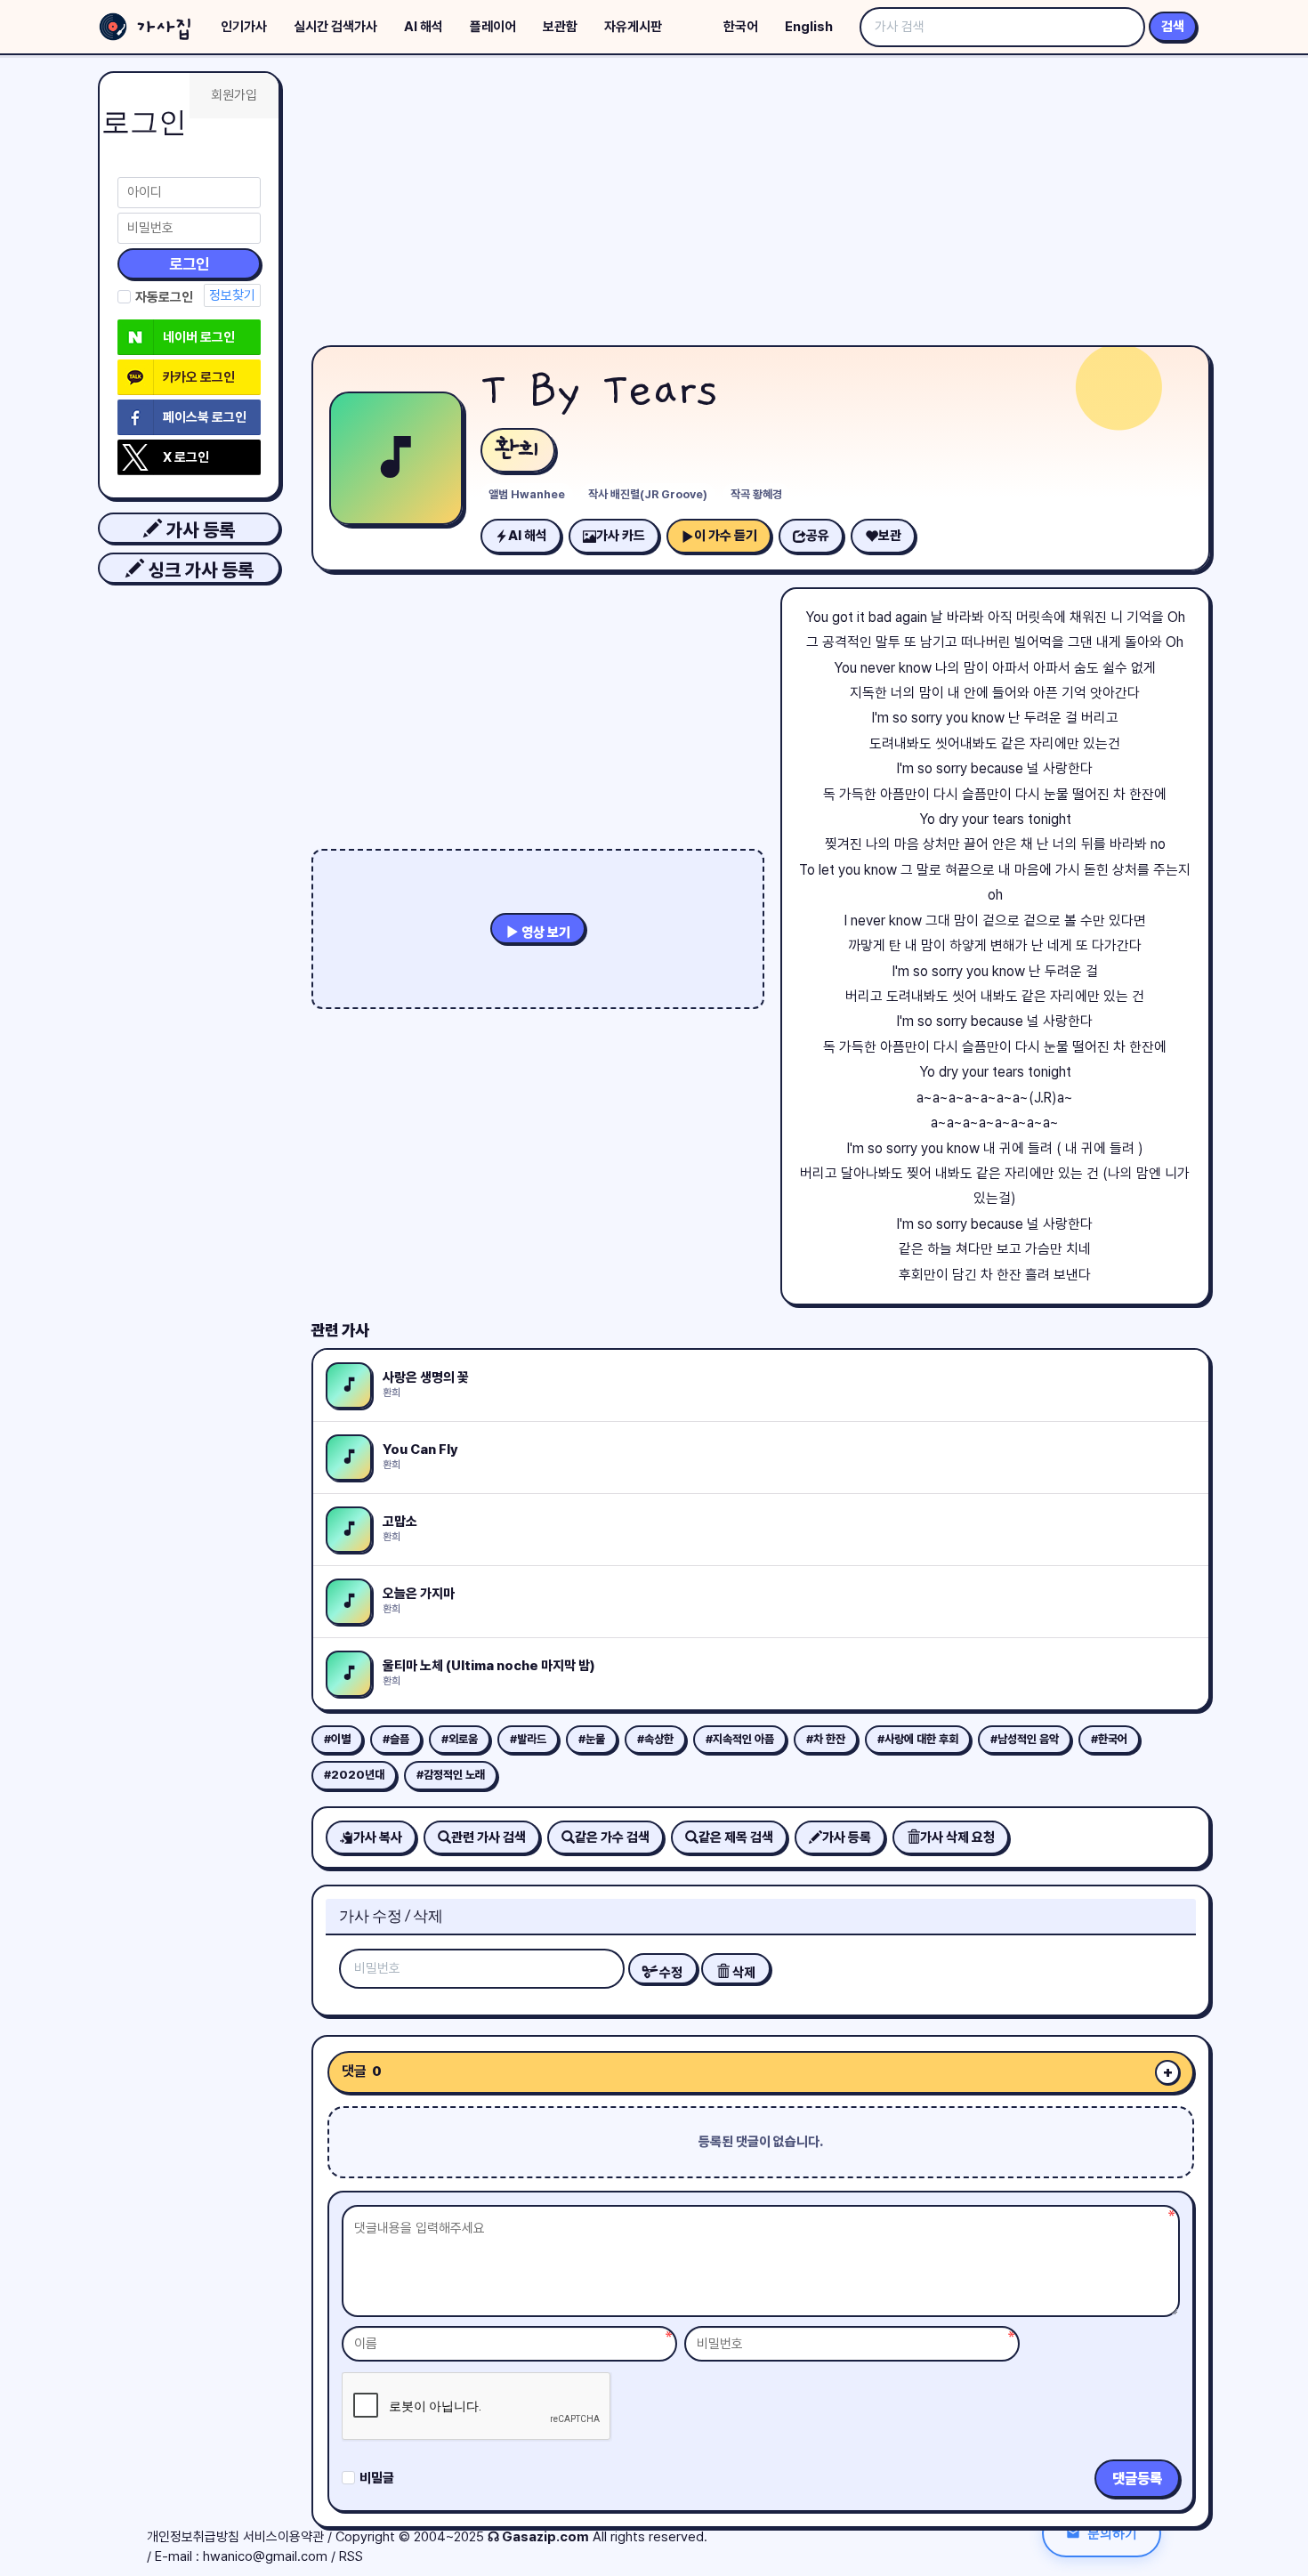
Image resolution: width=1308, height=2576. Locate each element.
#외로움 (460, 1739)
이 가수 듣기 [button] (726, 536)
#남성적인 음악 (1025, 1739)
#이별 (337, 1739)
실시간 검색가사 (335, 27)
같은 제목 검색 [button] (736, 1837)
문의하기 (1112, 2533)
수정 (670, 1973)
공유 (818, 536)
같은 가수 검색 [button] (612, 1837)
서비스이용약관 (283, 2537)
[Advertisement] (761, 205)
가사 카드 (621, 536)
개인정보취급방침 (193, 2537)
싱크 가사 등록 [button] (199, 570)
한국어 (741, 27)
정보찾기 (232, 295)
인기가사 (244, 27)
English (809, 27)
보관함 (560, 27)
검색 (1173, 27)
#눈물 (592, 1739)
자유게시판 (633, 27)
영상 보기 (545, 933)
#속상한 (655, 1739)
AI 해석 (424, 27)
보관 (890, 536)
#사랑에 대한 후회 (918, 1739)
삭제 (743, 1973)
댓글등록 (1137, 2479)
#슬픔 (396, 1739)
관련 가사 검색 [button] (488, 1837)
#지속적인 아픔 (740, 1739)
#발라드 (528, 1739)
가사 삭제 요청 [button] (957, 1837)
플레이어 (493, 27)
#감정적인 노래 (451, 1775)
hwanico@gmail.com (265, 2556)
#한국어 (1109, 1739)
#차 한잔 (826, 1739)
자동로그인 (164, 297)
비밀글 (377, 2478)
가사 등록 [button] (198, 530)
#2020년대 (354, 1775)
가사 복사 (378, 1837)
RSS (351, 2556)
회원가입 (234, 95)
